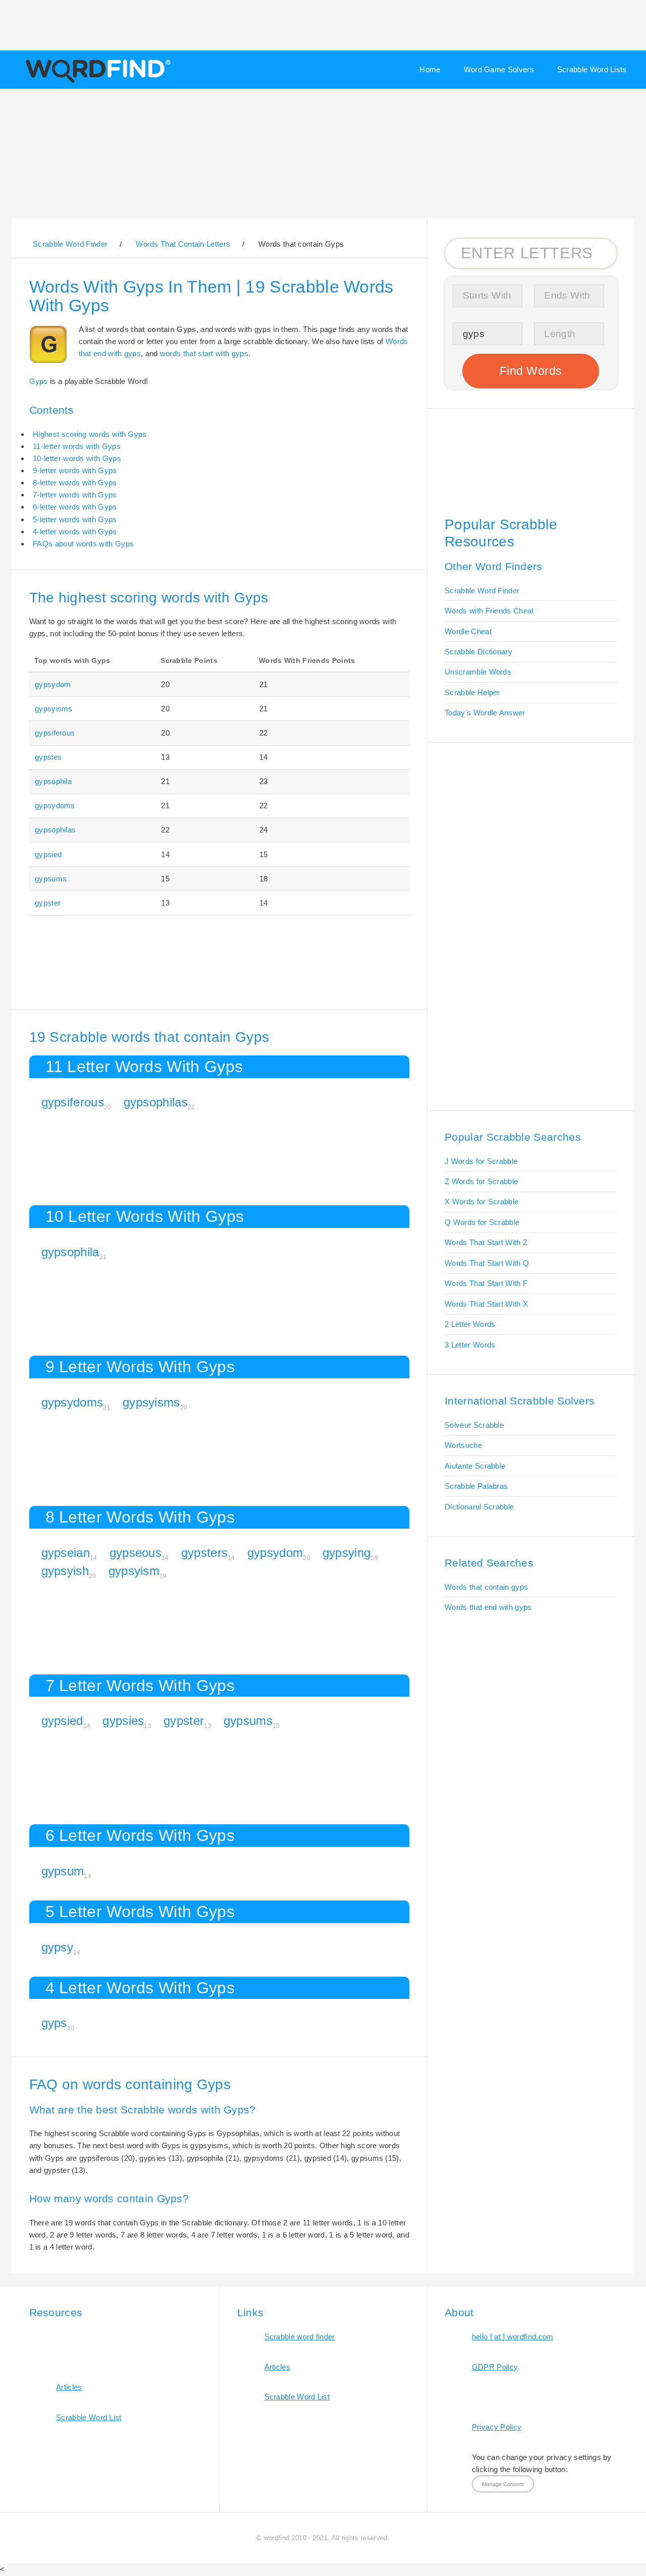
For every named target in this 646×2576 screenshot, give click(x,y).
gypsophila (53, 781)
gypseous (136, 1553)
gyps (54, 2023)
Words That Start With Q (487, 1263)
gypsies (48, 757)
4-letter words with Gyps (75, 531)
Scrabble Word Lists (592, 69)
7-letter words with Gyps (75, 495)
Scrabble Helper (472, 692)
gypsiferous (55, 733)
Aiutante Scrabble (475, 1466)
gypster (48, 903)
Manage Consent (503, 2484)
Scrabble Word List (89, 2417)
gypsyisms (54, 709)
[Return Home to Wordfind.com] (96, 82)
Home (430, 69)
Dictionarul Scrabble (479, 1507)
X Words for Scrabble (481, 1201)
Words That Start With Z (486, 1242)
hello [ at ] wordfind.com (513, 2337)
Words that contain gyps (486, 1587)
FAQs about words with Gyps (83, 544)
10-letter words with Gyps (77, 458)
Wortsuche (463, 1445)
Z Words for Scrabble (481, 1181)
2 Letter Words (470, 1324)
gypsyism (134, 1571)
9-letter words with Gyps (75, 470)
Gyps (39, 381)
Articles (69, 2387)
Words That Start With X (486, 1304)
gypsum (63, 1871)
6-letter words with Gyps (75, 507)
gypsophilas (55, 830)
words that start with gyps (204, 353)
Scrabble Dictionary (478, 652)
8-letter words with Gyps (75, 483)
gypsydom (53, 684)
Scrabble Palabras (476, 1486)
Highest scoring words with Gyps (90, 434)
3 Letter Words (470, 1345)
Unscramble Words (478, 672)
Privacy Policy (497, 2427)
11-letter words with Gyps (77, 446)
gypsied (48, 854)
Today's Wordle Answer (485, 713)
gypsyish (65, 1571)
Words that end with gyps (488, 1607)
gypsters (204, 1553)
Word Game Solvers (499, 69)
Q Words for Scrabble (482, 1222)
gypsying (346, 1553)
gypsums (51, 879)
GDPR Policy (495, 2367)
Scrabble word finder (300, 2337)
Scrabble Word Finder (482, 591)
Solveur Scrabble (474, 1425)
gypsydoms (55, 805)
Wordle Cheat (468, 631)
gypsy (58, 1947)
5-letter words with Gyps (75, 519)
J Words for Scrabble (481, 1161)
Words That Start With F (486, 1283)
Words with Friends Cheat (489, 611)
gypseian (66, 1553)
